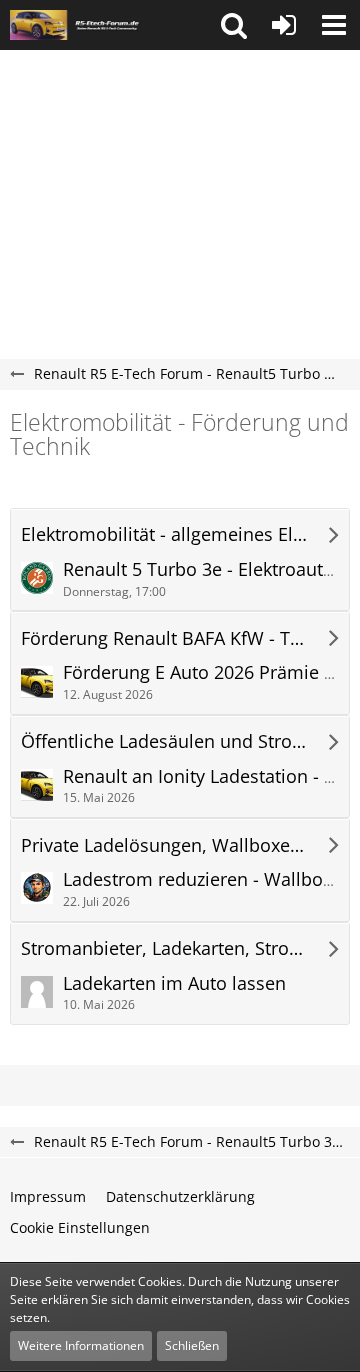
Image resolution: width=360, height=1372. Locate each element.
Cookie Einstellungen (80, 1227)
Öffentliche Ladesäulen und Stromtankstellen (166, 741)
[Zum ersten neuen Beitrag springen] (37, 578)
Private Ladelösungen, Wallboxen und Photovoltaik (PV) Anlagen (166, 845)
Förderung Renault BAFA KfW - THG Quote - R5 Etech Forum (166, 638)
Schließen (192, 1345)
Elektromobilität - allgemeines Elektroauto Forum (166, 534)
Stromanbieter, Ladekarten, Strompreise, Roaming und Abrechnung (166, 948)
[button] (234, 25)
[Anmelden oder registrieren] (284, 25)
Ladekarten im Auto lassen (174, 983)
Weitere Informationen (81, 1345)
